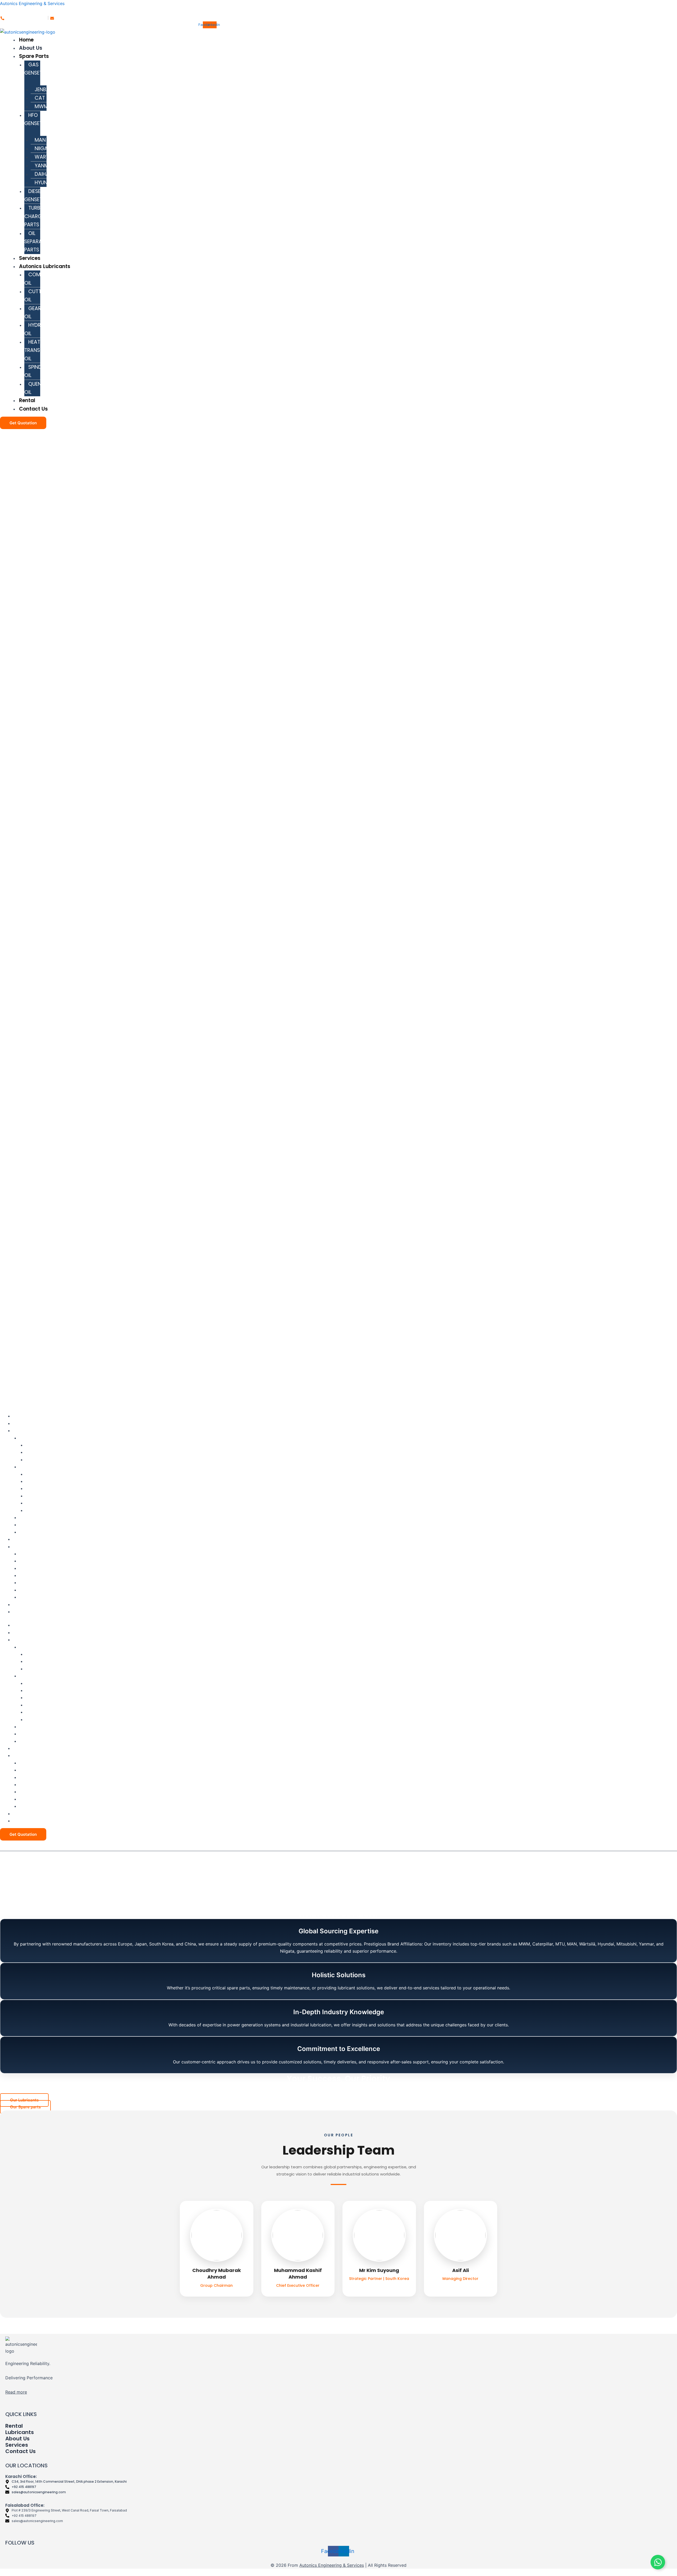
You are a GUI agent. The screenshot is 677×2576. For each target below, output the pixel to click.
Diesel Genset (33, 195)
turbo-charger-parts (37, 216)
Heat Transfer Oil (36, 350)
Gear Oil (33, 312)
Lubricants (20, 2432)
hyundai (45, 183)
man (40, 140)
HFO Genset (33, 119)
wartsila (47, 157)
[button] (262, 56)
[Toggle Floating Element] (658, 2562)
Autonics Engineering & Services (32, 3)
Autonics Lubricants (45, 266)
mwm (41, 106)
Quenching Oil (41, 388)
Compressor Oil (43, 279)
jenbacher (48, 89)
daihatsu (46, 174)
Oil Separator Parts (38, 242)
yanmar (45, 166)
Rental (27, 400)
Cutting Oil (37, 296)
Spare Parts (34, 56)
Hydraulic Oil (39, 329)
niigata (44, 148)
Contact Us (33, 409)
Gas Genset (33, 69)
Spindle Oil (35, 371)
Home (26, 40)
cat (40, 98)
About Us (31, 48)
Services (30, 258)
